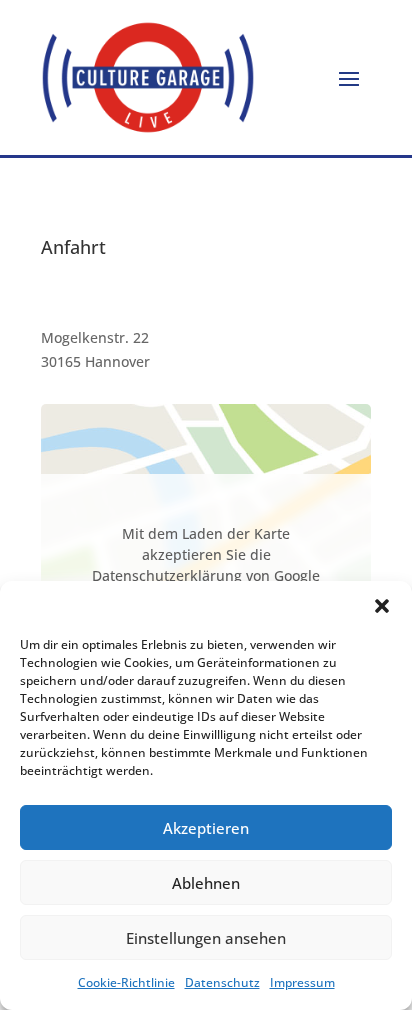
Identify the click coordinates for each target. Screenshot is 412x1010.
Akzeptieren (206, 828)
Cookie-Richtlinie (126, 982)
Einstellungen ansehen (206, 938)
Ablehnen (206, 883)
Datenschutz (222, 982)
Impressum (302, 982)
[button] (382, 606)
